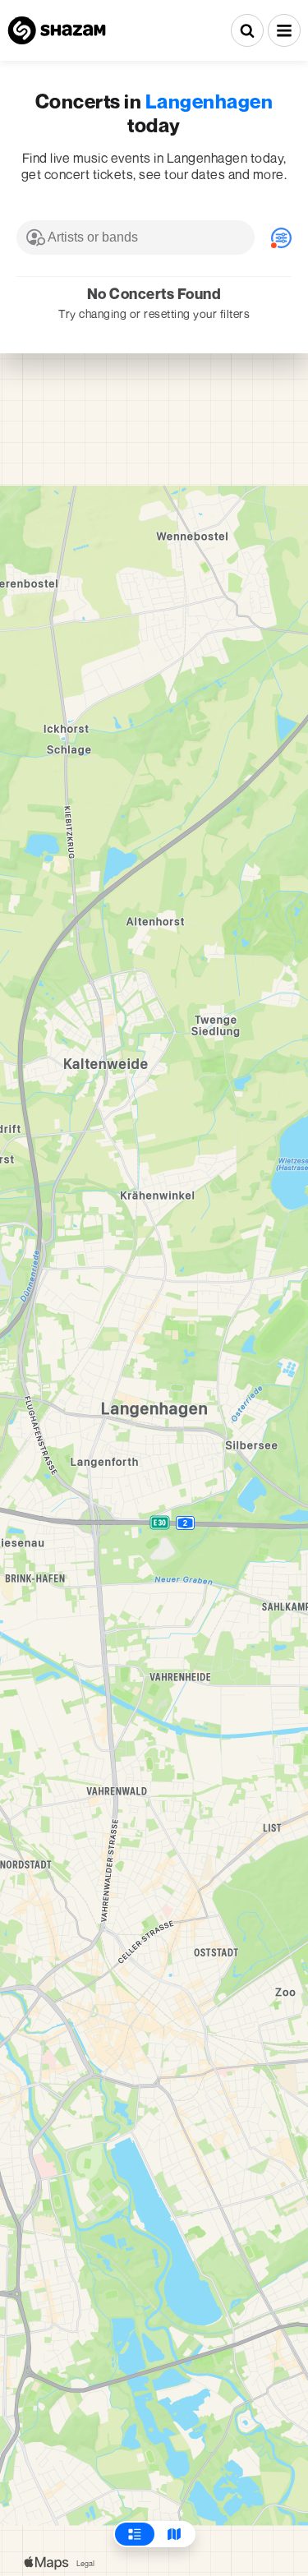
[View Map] (174, 2534)
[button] (284, 30)
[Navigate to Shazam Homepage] (57, 30)
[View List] (135, 2534)
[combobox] (136, 237)
